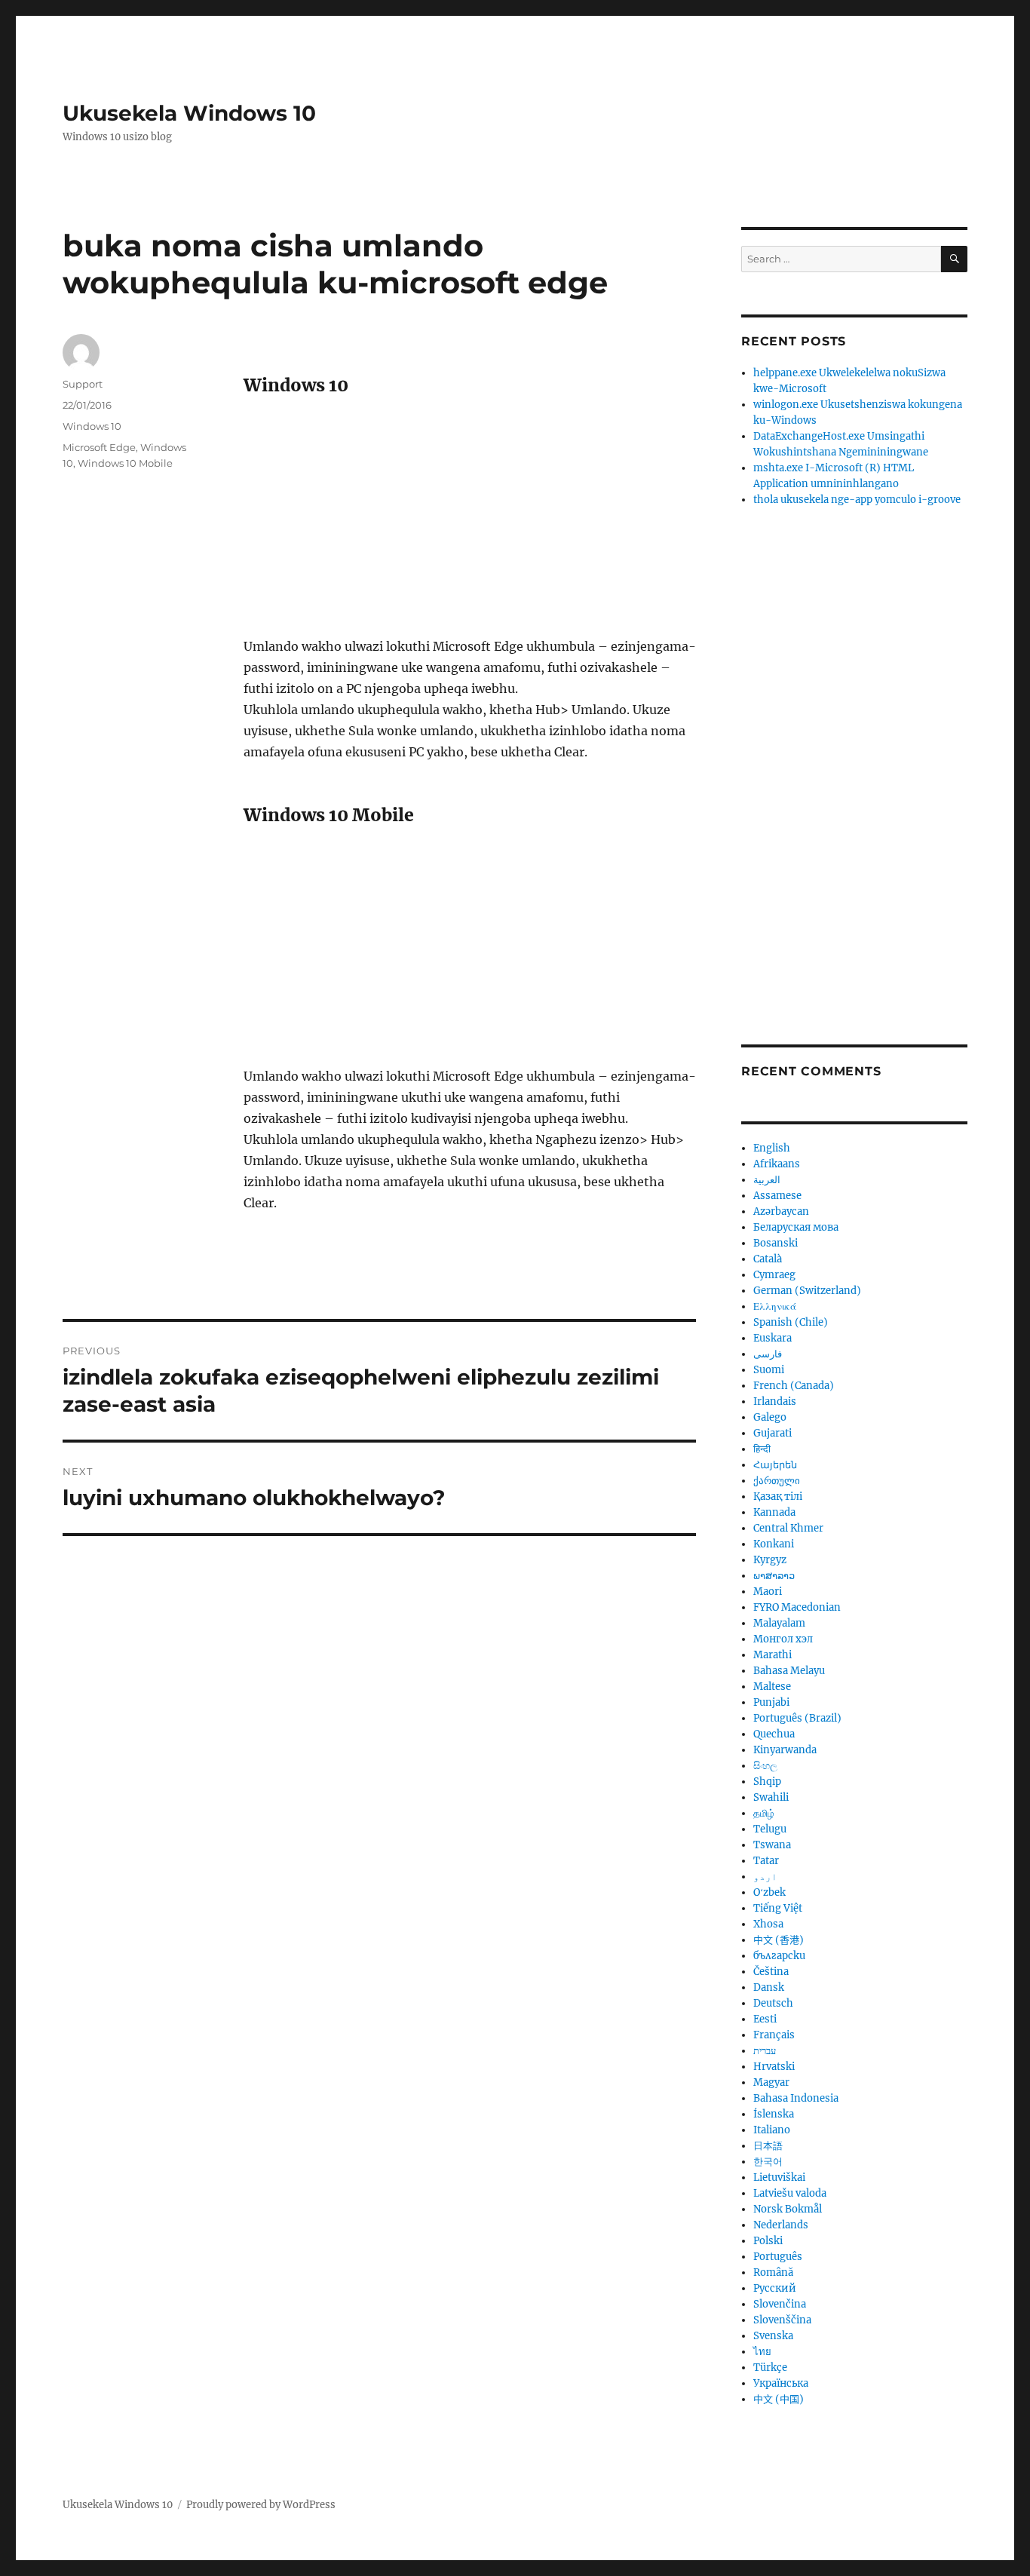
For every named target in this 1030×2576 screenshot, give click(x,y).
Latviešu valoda (790, 2193)
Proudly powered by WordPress (261, 2505)
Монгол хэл (783, 1639)
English (772, 1148)
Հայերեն (775, 1465)
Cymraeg (774, 1275)
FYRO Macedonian (797, 1607)
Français (774, 2035)
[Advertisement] (473, 524)
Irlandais (775, 1401)
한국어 (768, 2162)
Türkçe (770, 2367)
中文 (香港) (779, 1940)
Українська (781, 2383)
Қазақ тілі (778, 1497)
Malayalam (779, 1623)
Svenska (773, 2336)
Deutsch (773, 2003)
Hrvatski (774, 2067)
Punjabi (771, 1702)
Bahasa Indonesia (796, 2098)
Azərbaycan (781, 1211)
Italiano (772, 2130)
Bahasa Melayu (789, 1671)
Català (768, 1259)
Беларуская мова (796, 1227)
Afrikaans (777, 1164)
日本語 (768, 2146)
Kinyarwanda (785, 1750)
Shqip (767, 1782)
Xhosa (768, 1924)
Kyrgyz (770, 1560)
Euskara (772, 1338)
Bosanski (776, 1243)
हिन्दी (762, 1449)
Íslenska (774, 2114)
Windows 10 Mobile (125, 463)
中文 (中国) (779, 2399)
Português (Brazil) (797, 1718)
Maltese (772, 1687)
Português (778, 2257)
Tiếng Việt (778, 1908)
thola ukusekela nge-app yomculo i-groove (857, 500)
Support (83, 384)
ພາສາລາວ (774, 1576)
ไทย (762, 2352)
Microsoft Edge (99, 447)
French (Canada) (794, 1386)
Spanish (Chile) (791, 1322)
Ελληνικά (775, 1306)
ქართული (777, 1481)
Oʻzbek (769, 1892)
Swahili (771, 1797)
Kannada (774, 1512)
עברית (765, 2051)
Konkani (774, 1544)
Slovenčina (780, 2304)
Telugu (770, 1829)
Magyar (771, 2082)
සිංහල (765, 1766)
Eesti (765, 2019)
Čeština (771, 1972)
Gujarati (772, 1433)
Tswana (772, 1845)
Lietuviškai (779, 2177)
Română (773, 2272)
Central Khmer (788, 1528)
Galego (770, 1417)
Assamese (777, 1196)
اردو (765, 1877)
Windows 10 (92, 426)
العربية (767, 1180)
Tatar (766, 1861)
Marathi (772, 1655)
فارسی (768, 1354)
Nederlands (781, 2225)
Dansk (769, 1987)
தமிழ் (764, 1813)
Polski (768, 2241)
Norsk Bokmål (788, 2209)
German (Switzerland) (807, 1291)
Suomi (769, 1370)
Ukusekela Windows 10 (189, 113)
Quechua (774, 1734)
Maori (768, 1592)
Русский (775, 2288)
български (779, 1956)
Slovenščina (782, 2320)
